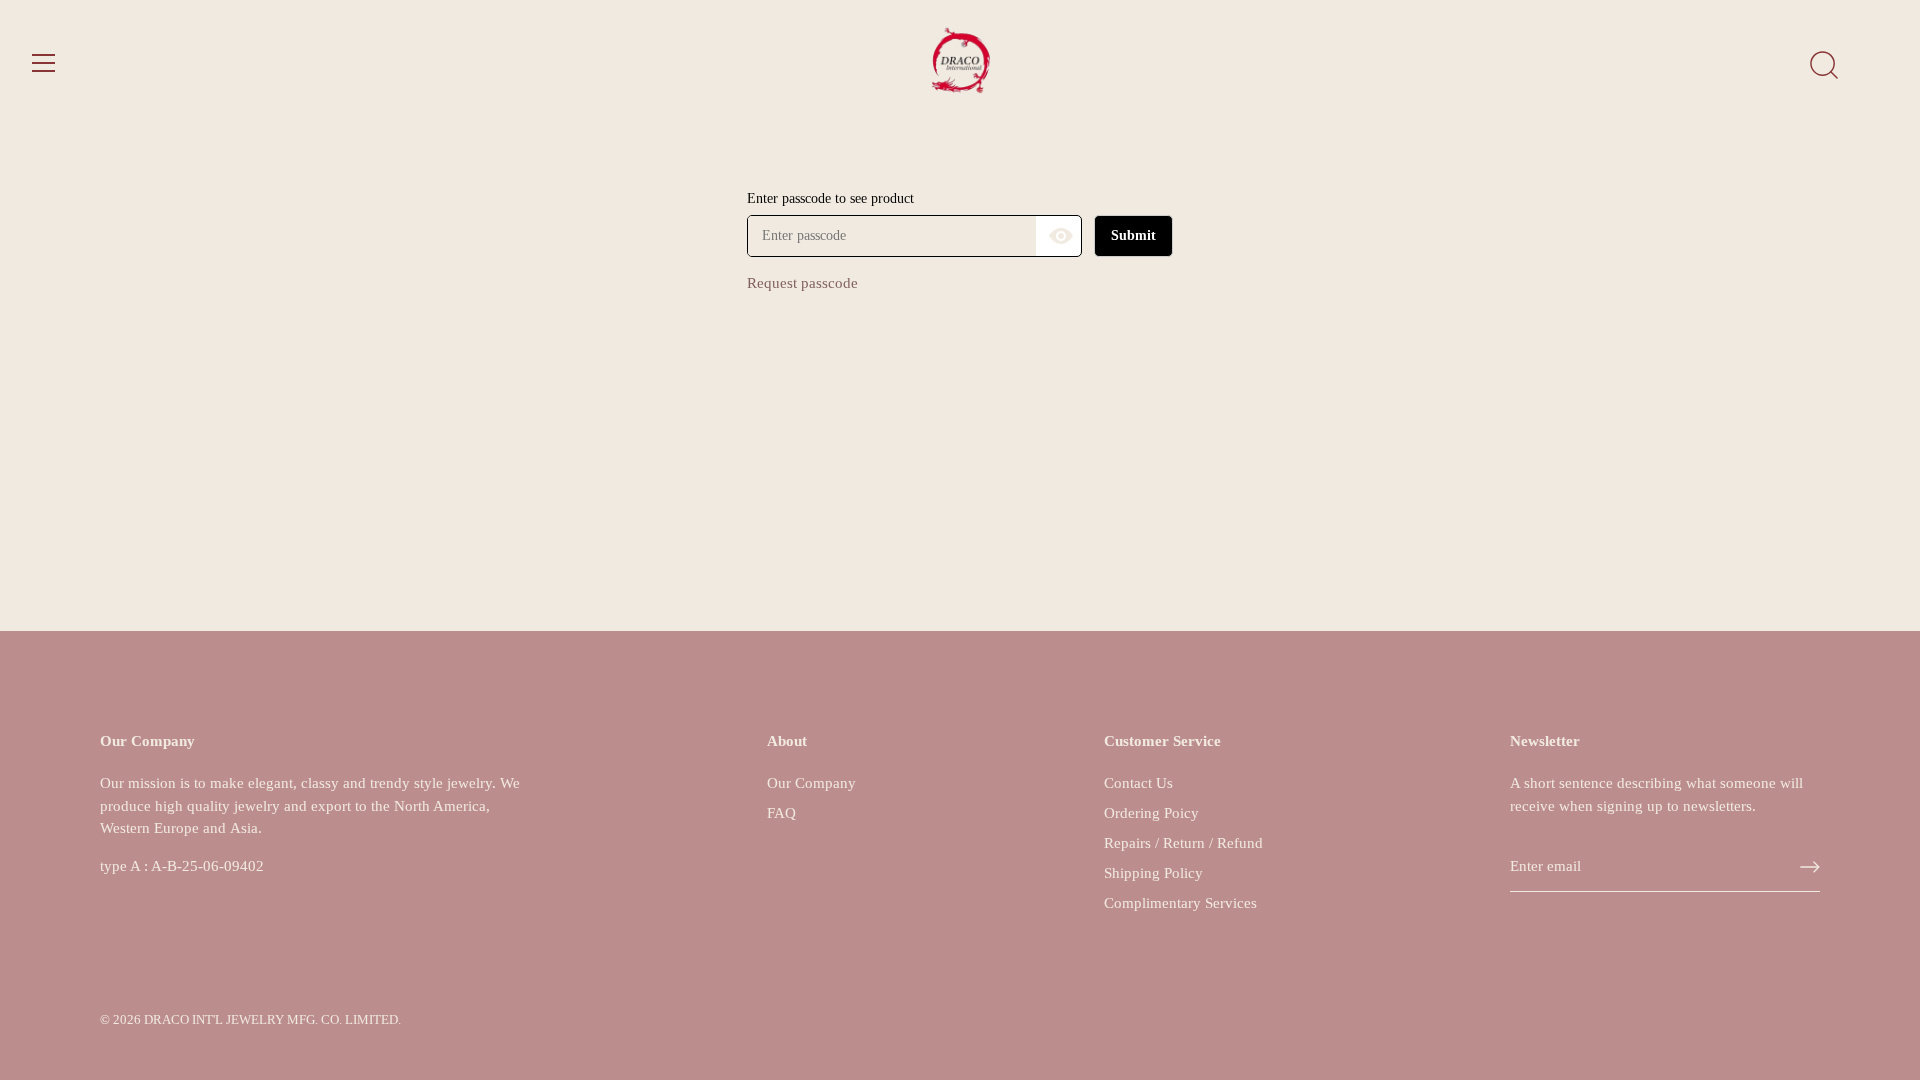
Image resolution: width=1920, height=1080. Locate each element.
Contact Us (1138, 783)
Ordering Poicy (1151, 813)
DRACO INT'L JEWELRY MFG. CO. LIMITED (271, 1020)
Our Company (811, 783)
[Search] (1824, 66)
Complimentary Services (1180, 903)
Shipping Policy (1153, 873)
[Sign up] (1810, 867)
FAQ (781, 813)
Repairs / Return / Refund (1183, 843)
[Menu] (44, 63)
